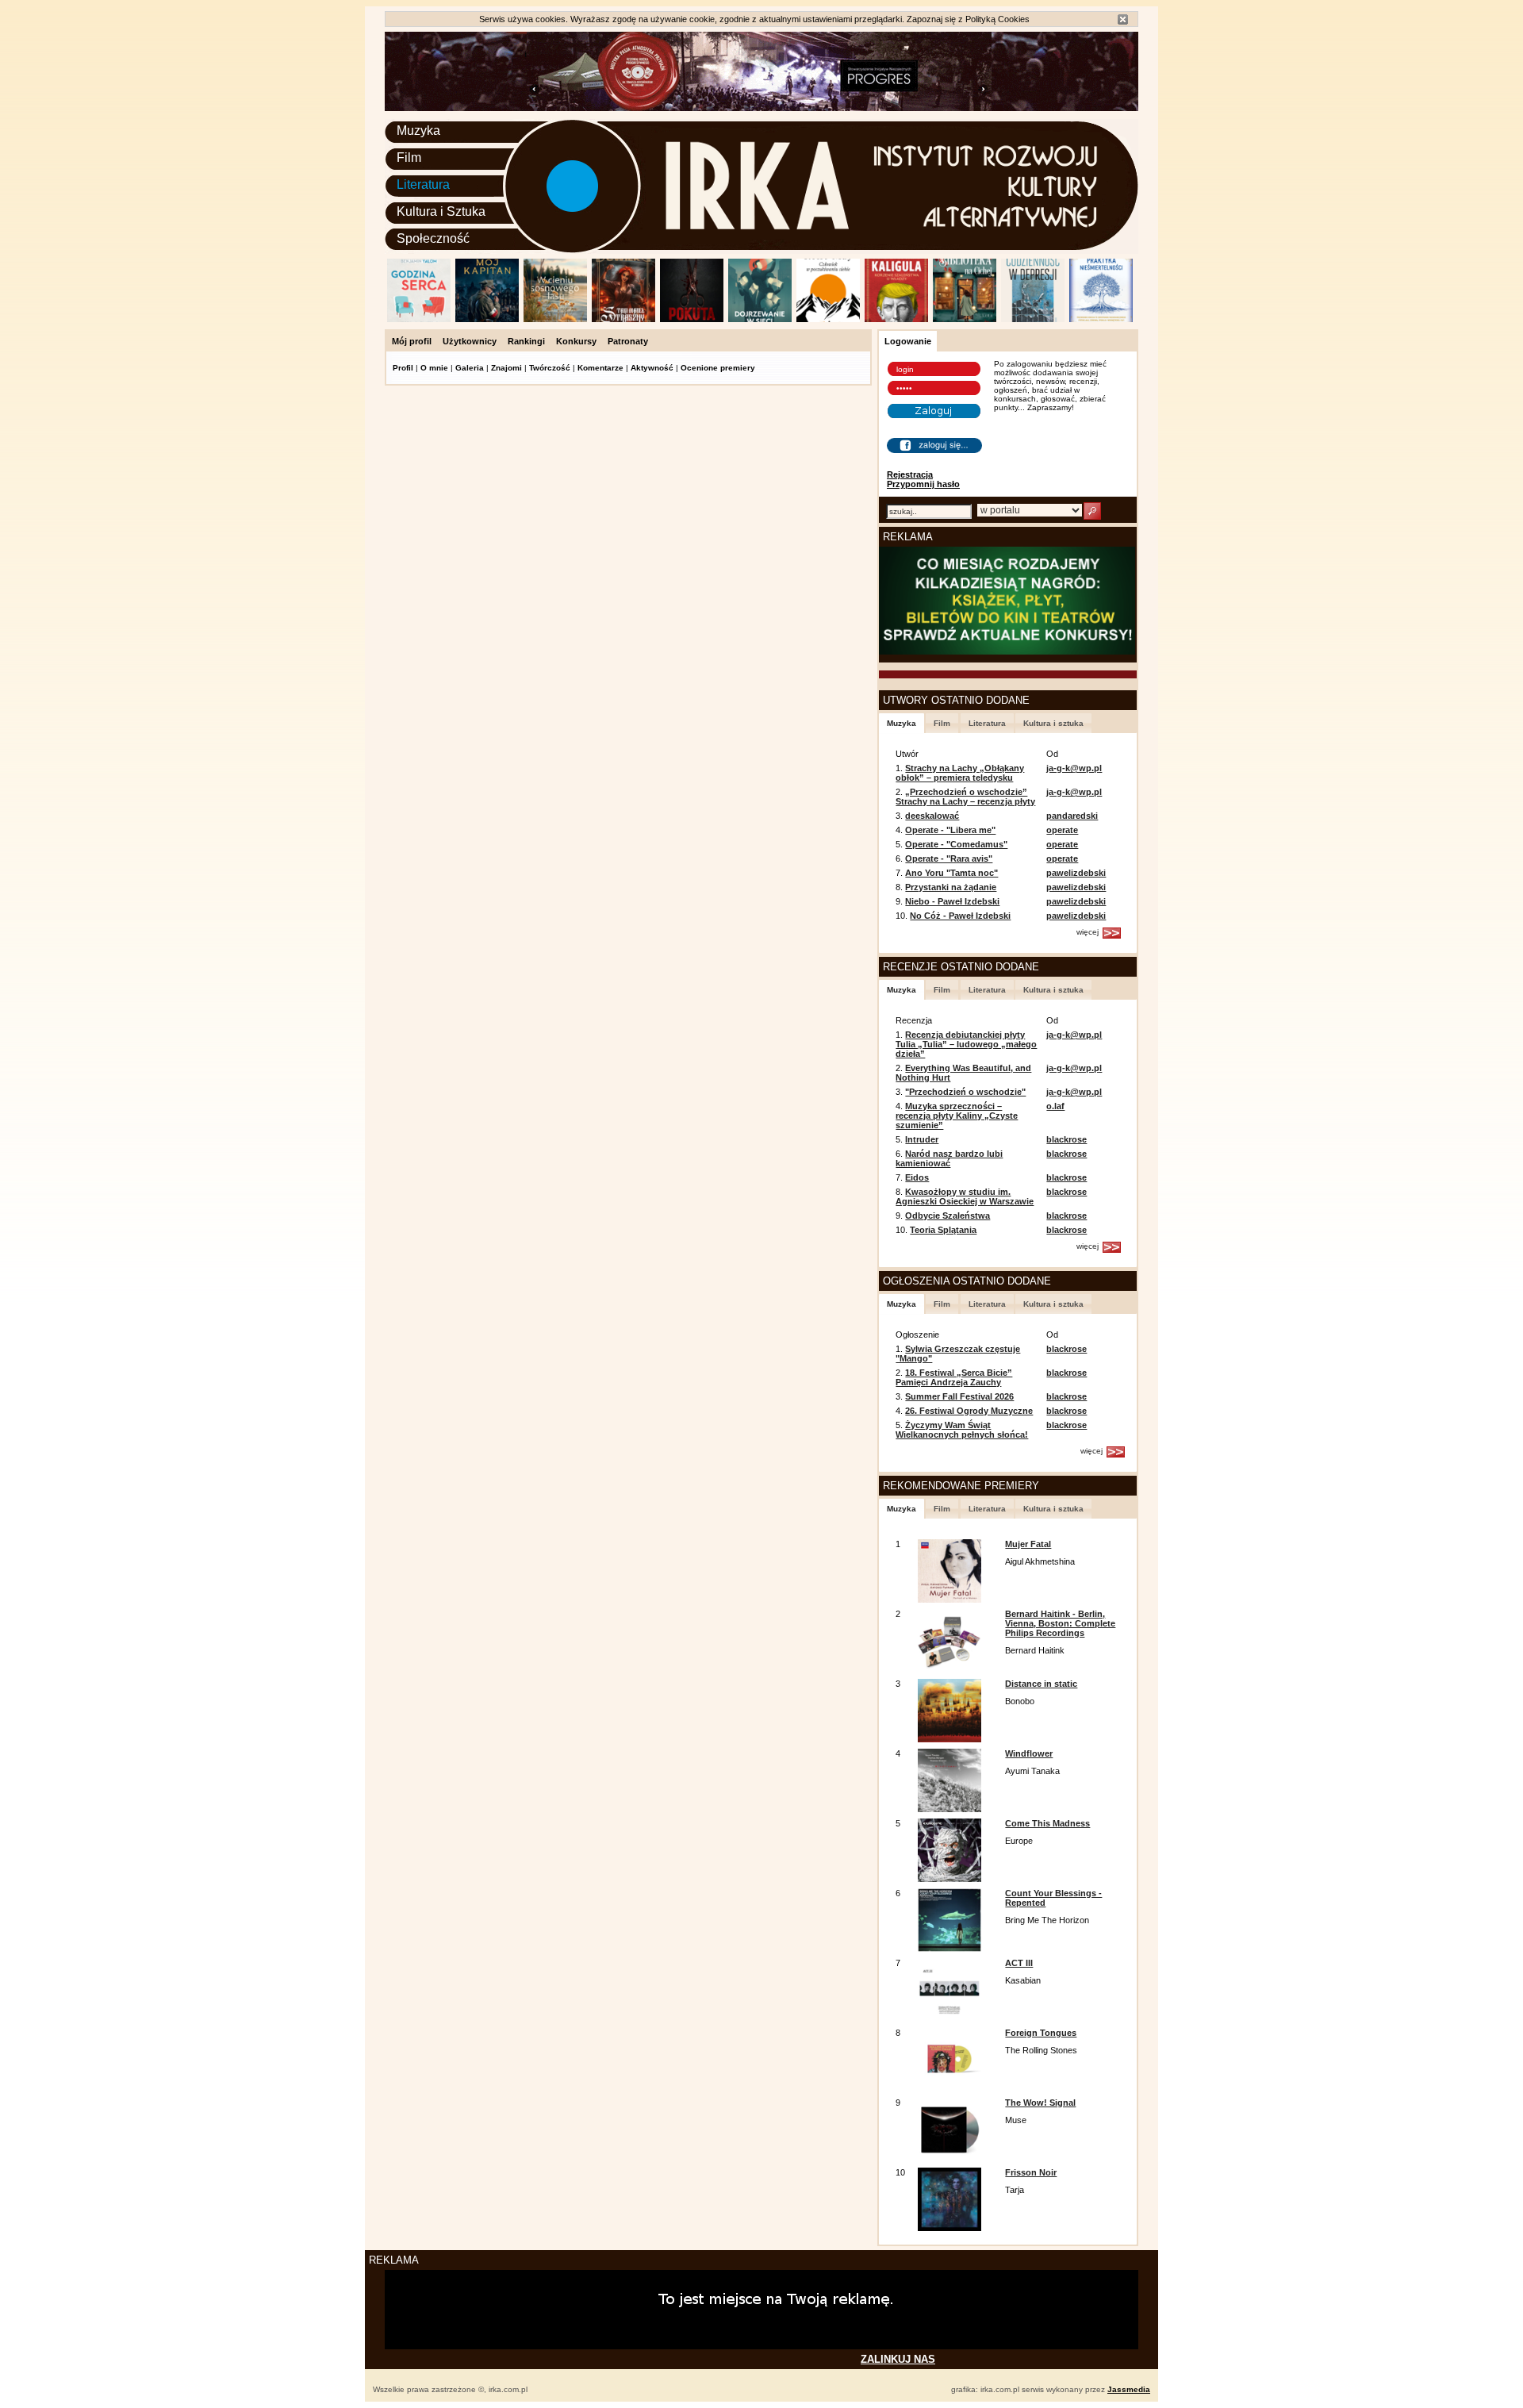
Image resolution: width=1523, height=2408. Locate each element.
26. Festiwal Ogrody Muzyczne (969, 1411)
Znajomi (506, 368)
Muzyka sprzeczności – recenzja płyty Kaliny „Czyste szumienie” (957, 1116)
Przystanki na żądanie (951, 887)
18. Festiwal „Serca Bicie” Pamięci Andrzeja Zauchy (954, 1377)
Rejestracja (910, 474)
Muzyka (418, 131)
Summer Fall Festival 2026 (959, 1396)
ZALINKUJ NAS (898, 2359)
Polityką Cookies (997, 19)
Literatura (423, 184)
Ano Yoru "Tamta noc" (951, 873)
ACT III (1019, 1963)
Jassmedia (1129, 2389)
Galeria (470, 368)
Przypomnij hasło (923, 484)
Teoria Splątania (943, 1230)
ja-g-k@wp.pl (1074, 768)
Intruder (922, 1139)
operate (1062, 830)
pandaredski (1072, 816)
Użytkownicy (470, 341)
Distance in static (1041, 1684)
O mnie (434, 368)
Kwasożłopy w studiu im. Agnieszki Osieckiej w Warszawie (965, 1196)
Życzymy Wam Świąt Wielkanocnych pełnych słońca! (962, 1430)
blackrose (1066, 1139)
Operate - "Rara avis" (949, 858)
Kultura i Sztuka (441, 211)
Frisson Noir (1031, 2172)
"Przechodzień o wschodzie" (965, 1092)
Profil (403, 368)
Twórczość (550, 368)
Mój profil (412, 341)
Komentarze (600, 368)
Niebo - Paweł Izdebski (952, 901)
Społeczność (433, 238)
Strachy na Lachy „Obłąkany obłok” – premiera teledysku (960, 773)
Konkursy (576, 341)
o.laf (1055, 1106)
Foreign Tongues (1041, 2033)
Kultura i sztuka (1053, 723)
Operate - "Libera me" (950, 830)
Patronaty (628, 341)
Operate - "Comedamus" (956, 844)
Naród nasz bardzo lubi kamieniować (949, 1158)
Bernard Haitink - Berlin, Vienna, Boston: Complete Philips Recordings (1060, 1623)
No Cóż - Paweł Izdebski (960, 916)
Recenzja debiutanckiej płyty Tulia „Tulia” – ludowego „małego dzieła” (966, 1044)
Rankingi (526, 341)
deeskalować (932, 816)
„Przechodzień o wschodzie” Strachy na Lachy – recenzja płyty (965, 797)
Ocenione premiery (718, 368)
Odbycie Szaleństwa (948, 1216)
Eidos (917, 1177)
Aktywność (652, 368)
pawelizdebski (1076, 873)
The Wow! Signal (1040, 2103)
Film (409, 157)
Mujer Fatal (1028, 1544)
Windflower (1029, 1753)
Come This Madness (1047, 1823)
